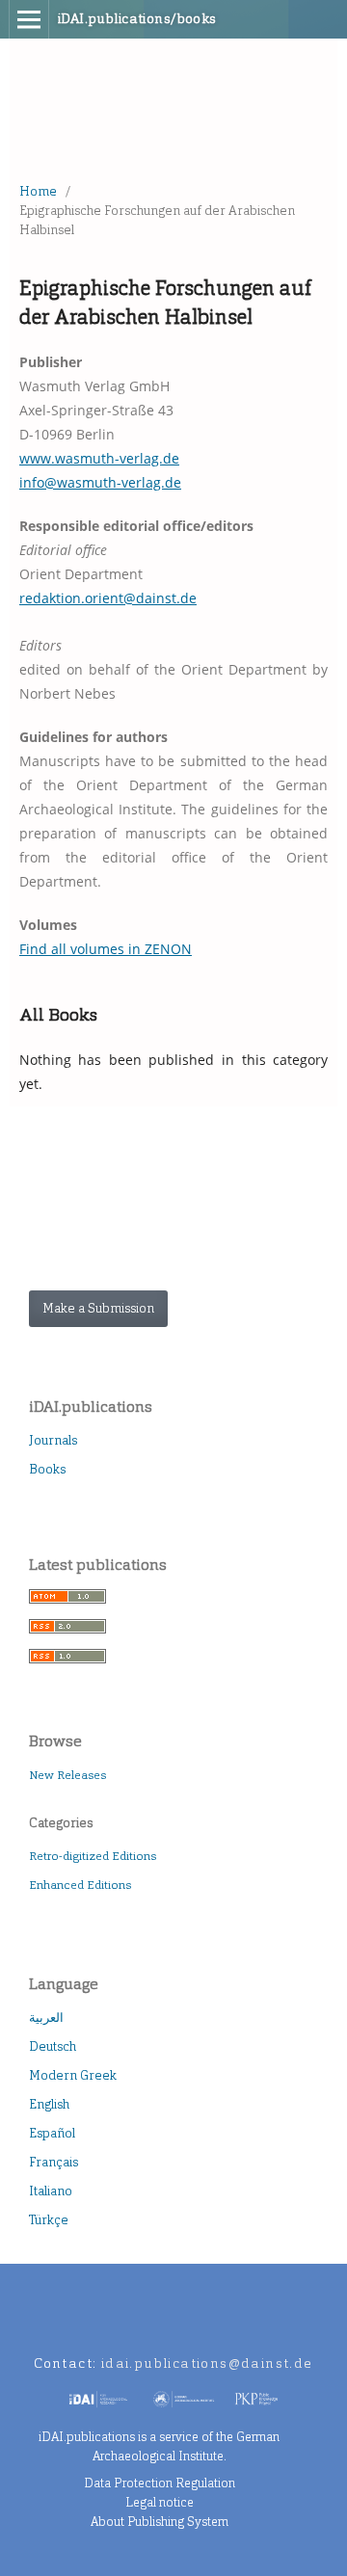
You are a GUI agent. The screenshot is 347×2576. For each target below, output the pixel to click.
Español (52, 2133)
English (49, 2104)
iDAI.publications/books (137, 19)
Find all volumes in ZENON (106, 949)
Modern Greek (73, 2075)
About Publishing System (160, 2522)
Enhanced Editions (80, 1885)
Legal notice (160, 2502)
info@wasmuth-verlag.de (100, 482)
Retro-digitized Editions (93, 1856)
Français (53, 2162)
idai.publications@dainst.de (207, 2364)
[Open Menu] (29, 19)
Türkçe (49, 2220)
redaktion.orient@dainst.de (108, 598)
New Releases (67, 1775)
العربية (46, 2018)
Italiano (51, 2191)
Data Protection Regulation (160, 2483)
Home (38, 191)
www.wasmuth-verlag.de (99, 458)
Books (47, 1469)
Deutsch (53, 2046)
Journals (53, 1440)
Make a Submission (98, 1308)
